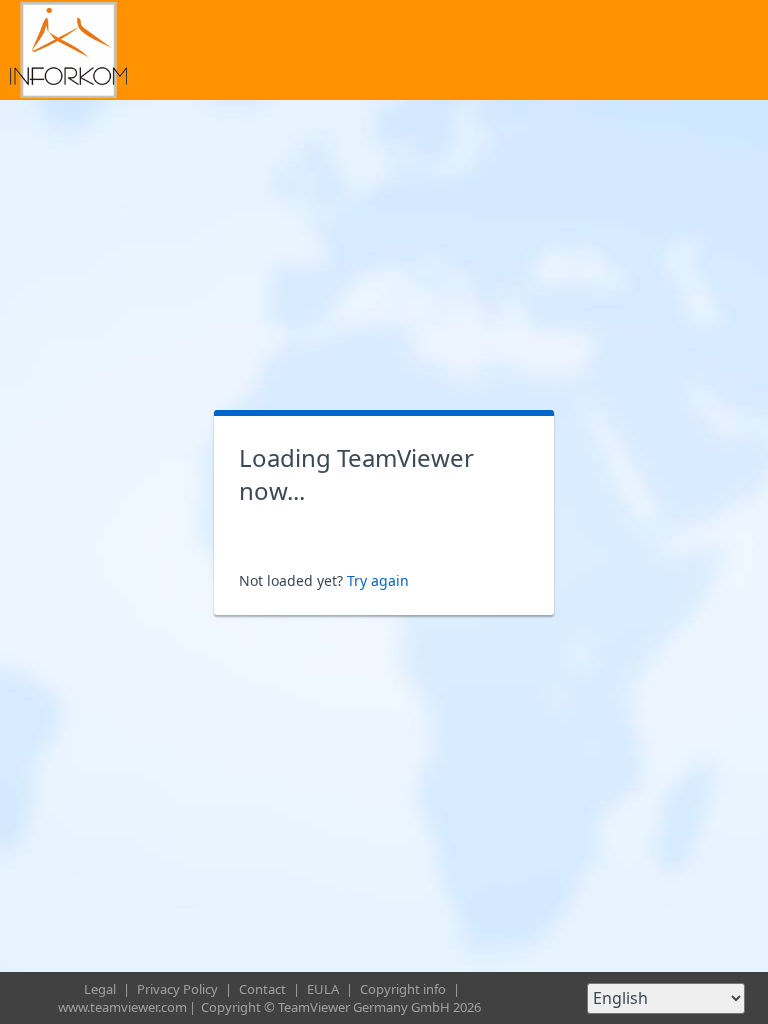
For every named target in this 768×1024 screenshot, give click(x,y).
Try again (378, 580)
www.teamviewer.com (122, 1007)
